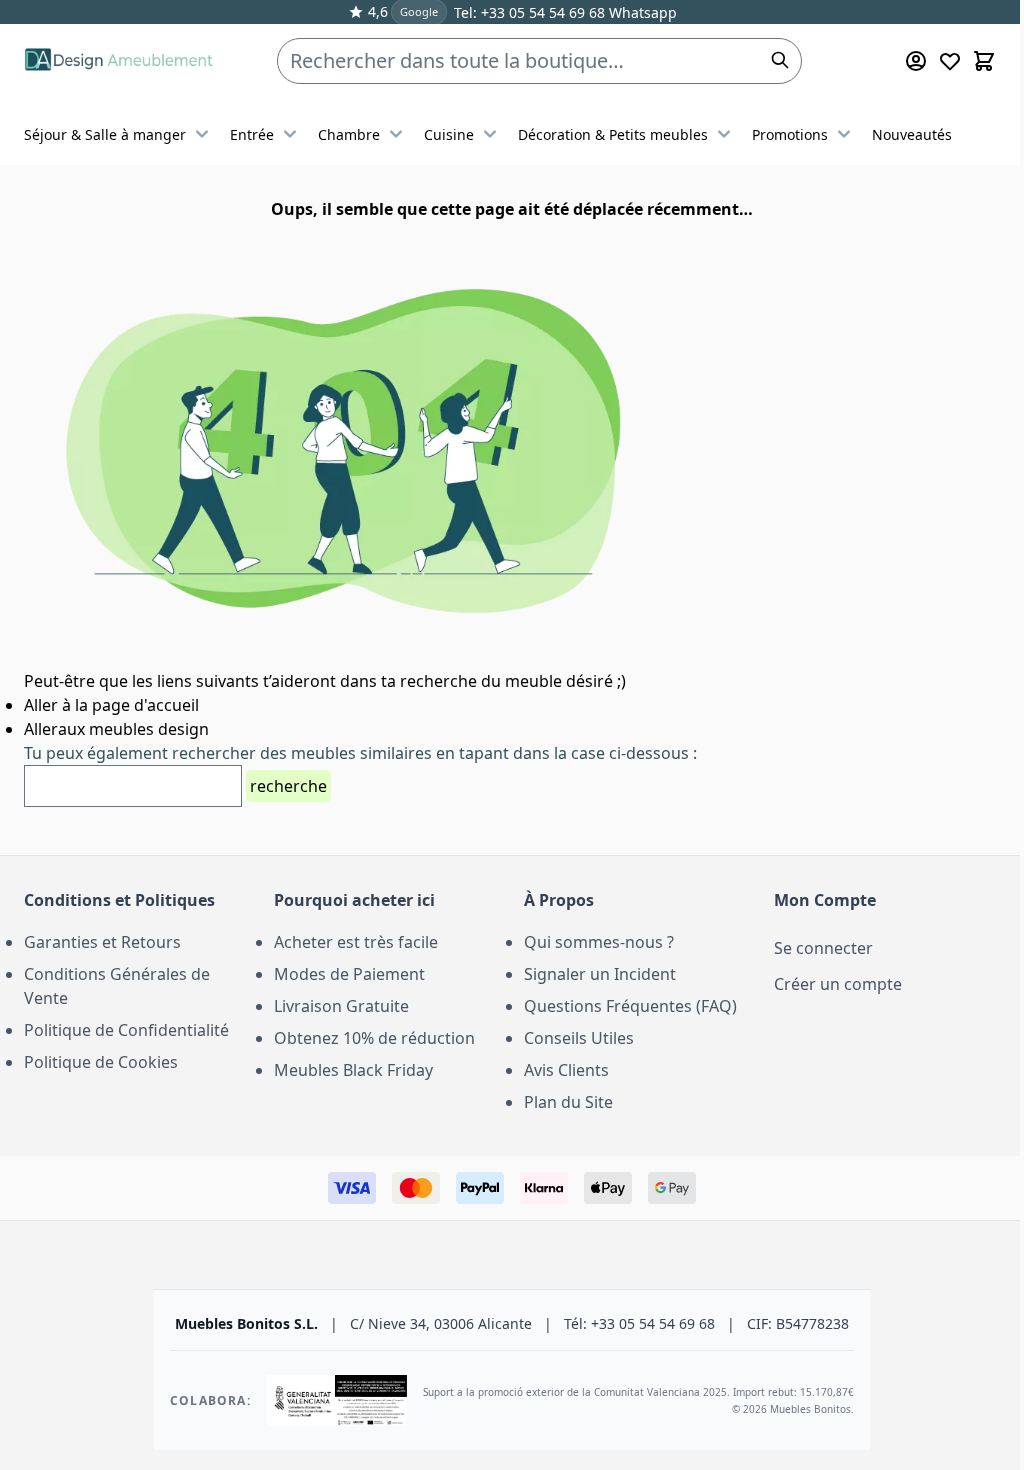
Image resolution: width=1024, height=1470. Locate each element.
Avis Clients (566, 1070)
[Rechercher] (780, 60)
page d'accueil (143, 705)
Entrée (252, 134)
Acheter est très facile (356, 942)
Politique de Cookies (101, 1062)
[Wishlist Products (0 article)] (950, 61)
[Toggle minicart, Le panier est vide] (984, 61)
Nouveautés (912, 134)
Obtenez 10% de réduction (374, 1038)
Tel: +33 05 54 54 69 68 (529, 12)
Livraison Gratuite (341, 1006)
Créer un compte (838, 984)
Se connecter (823, 948)
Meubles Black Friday (353, 1070)
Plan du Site (568, 1102)
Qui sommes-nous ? (599, 942)
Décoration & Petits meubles (613, 134)
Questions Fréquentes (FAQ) (630, 1006)
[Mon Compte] (916, 61)
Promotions (790, 134)
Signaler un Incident (600, 974)
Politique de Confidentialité (126, 1030)
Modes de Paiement (349, 974)
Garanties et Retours (102, 942)
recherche (288, 786)
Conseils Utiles (579, 1038)
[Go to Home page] (118, 61)
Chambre (349, 134)
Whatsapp (641, 12)
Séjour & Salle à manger (105, 134)
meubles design (149, 729)
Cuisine (449, 134)
